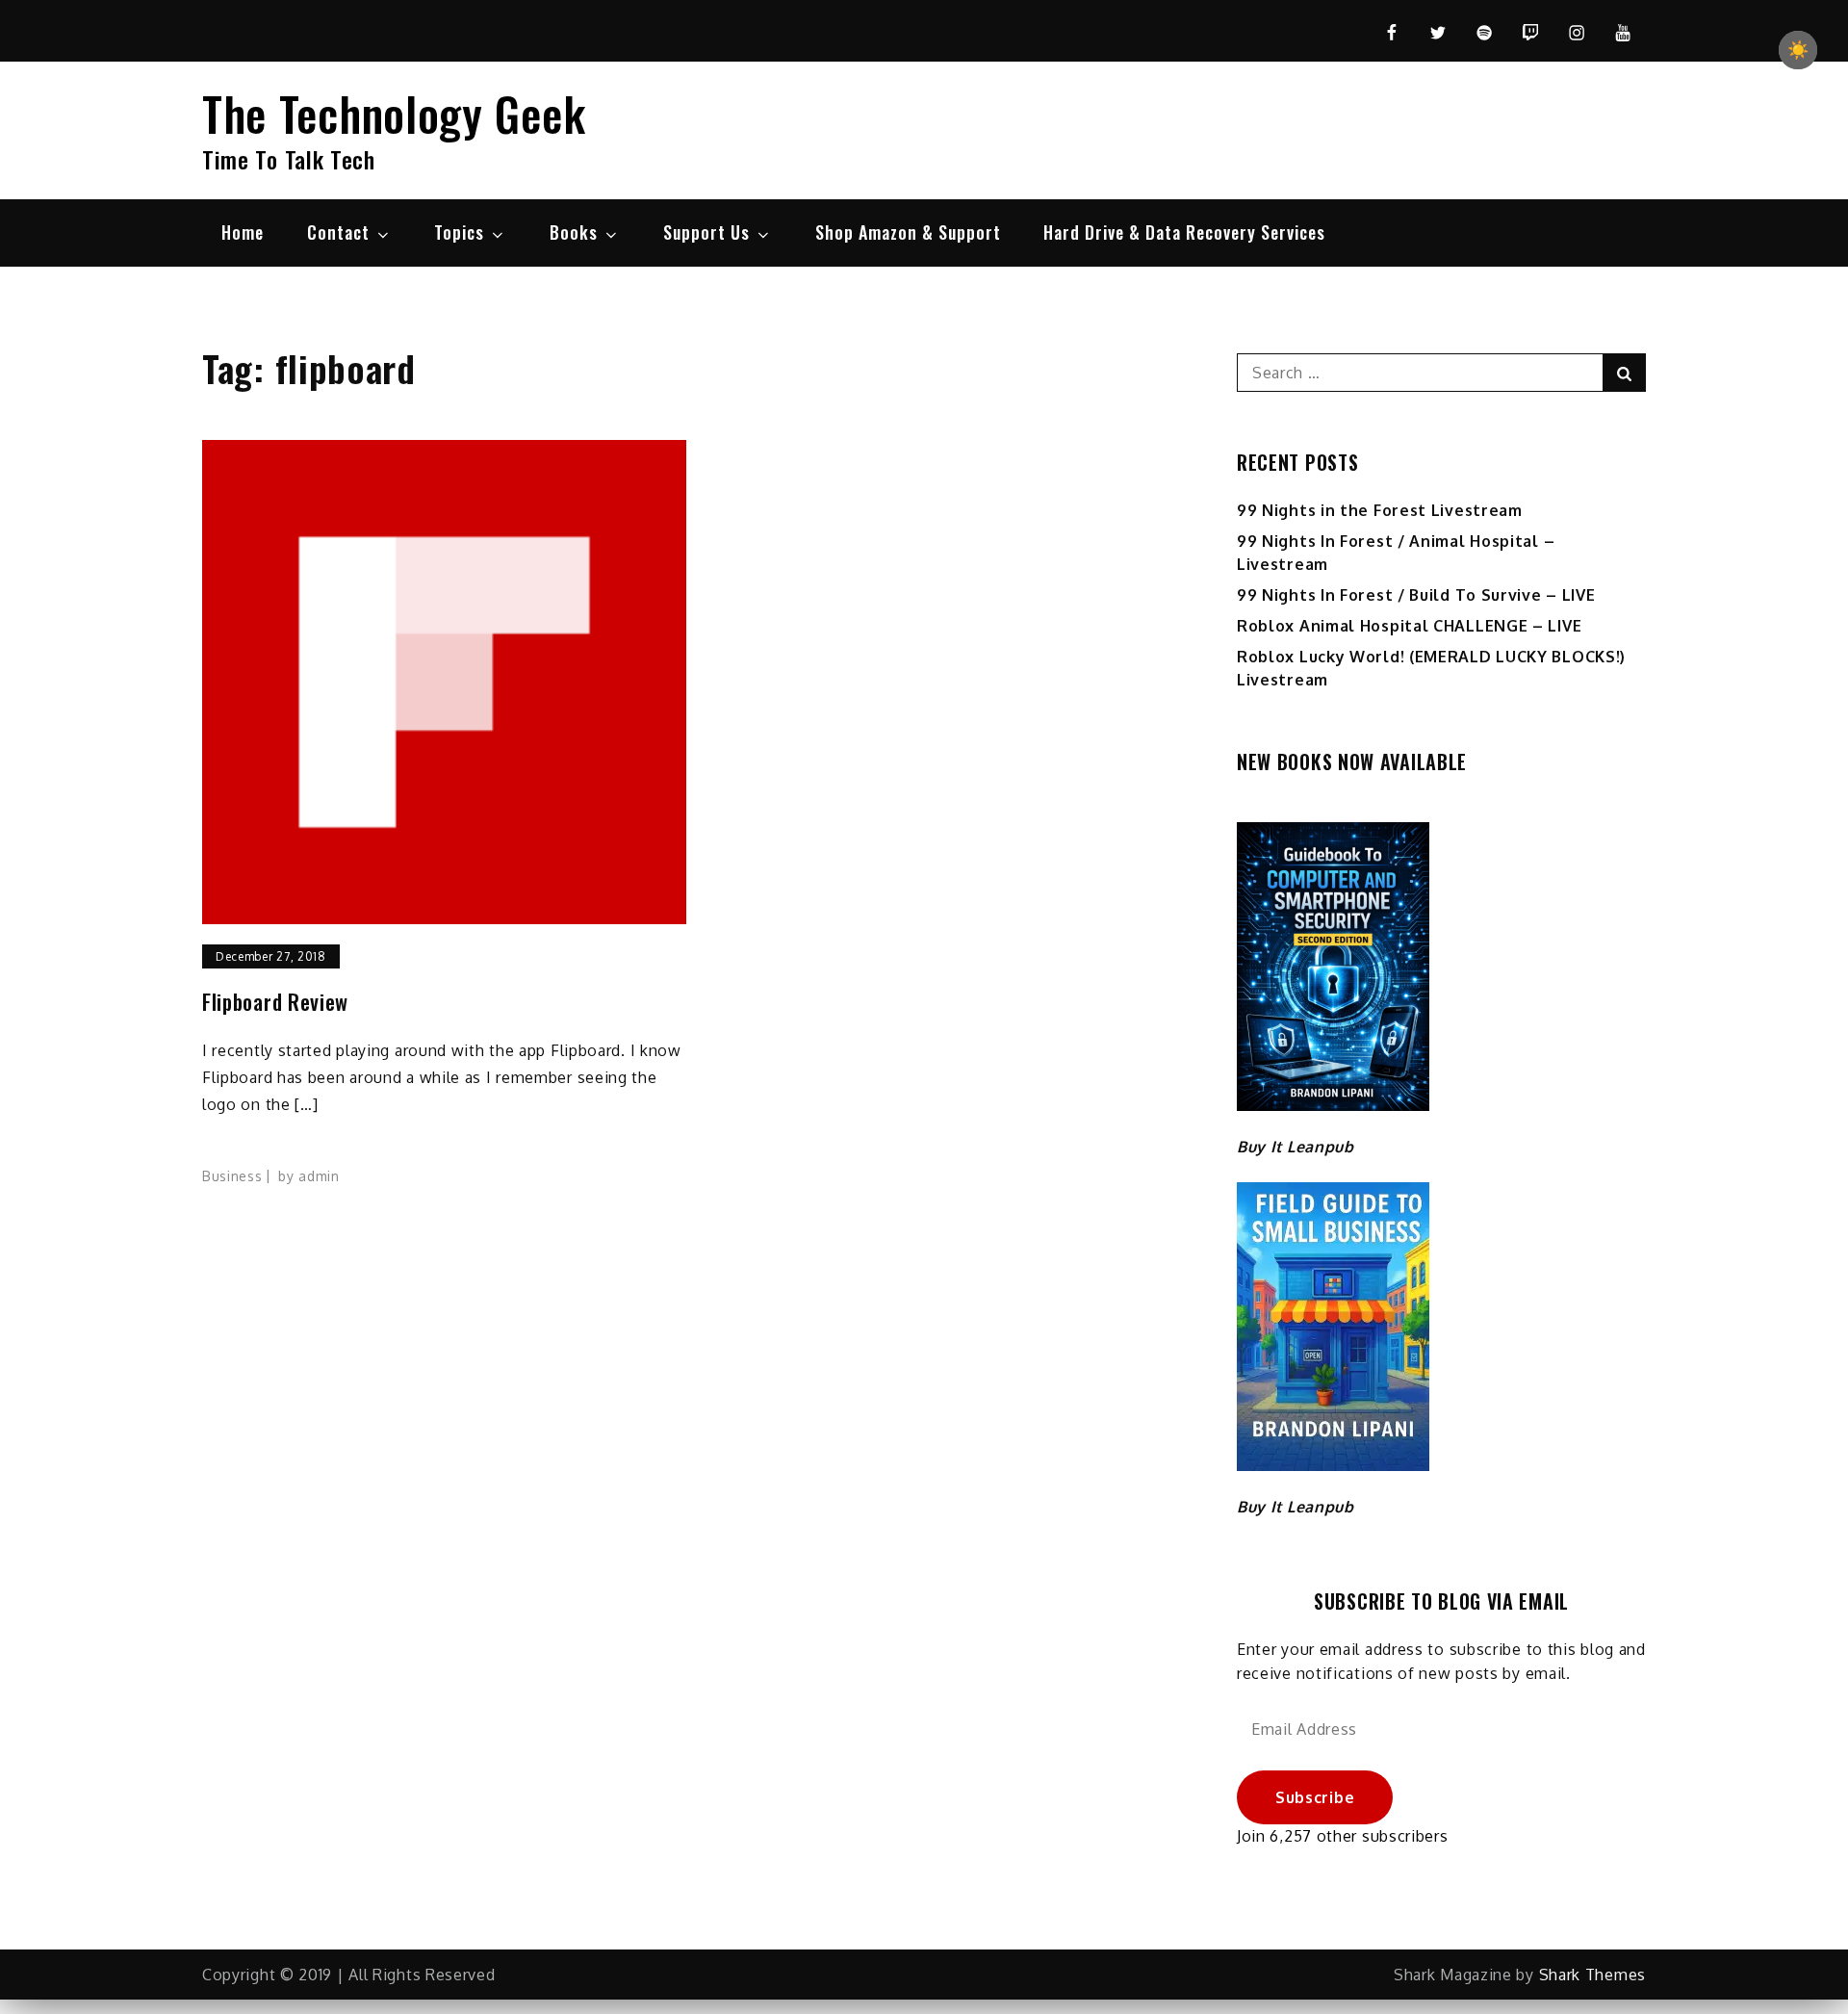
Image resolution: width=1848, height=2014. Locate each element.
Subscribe (1315, 1797)
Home (243, 232)
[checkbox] (1798, 50)
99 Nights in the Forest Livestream (1380, 510)
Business (232, 1176)
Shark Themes (1592, 1975)
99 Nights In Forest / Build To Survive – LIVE (1416, 595)
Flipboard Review (275, 1002)
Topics (459, 232)
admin (319, 1176)
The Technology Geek (394, 113)
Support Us (706, 232)
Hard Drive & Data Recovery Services (1184, 232)
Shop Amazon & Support (908, 232)
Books (574, 232)
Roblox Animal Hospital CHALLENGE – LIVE (1409, 626)
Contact (338, 232)
